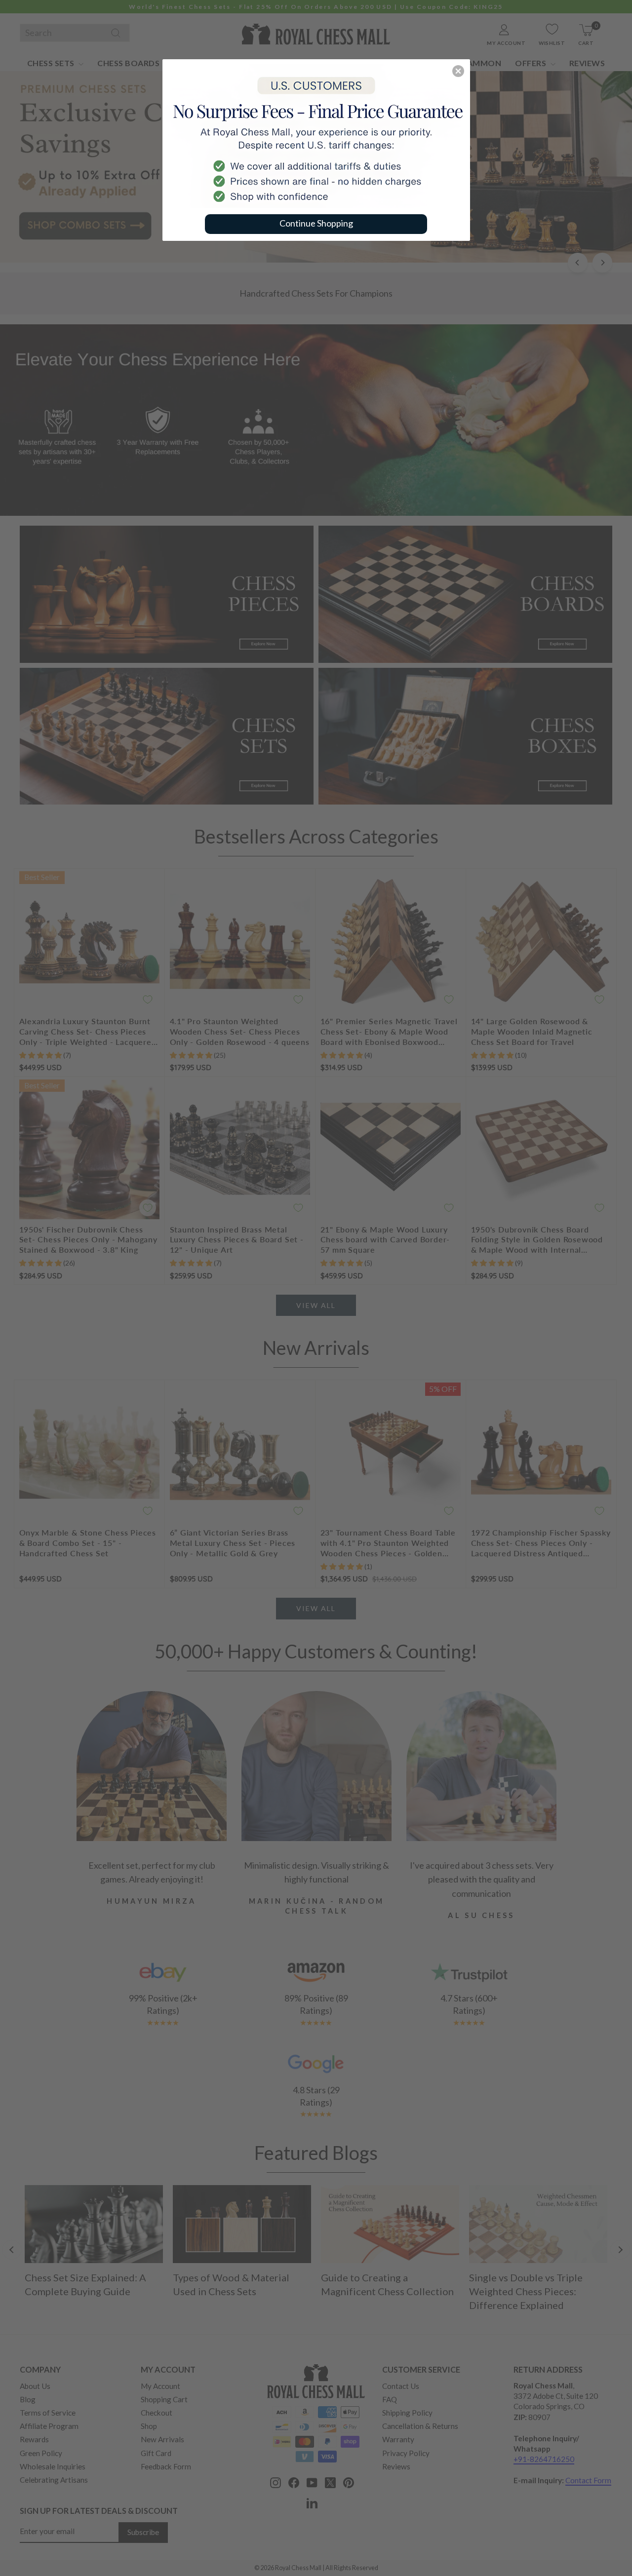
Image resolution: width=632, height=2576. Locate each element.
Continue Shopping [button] (316, 223)
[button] (458, 71)
